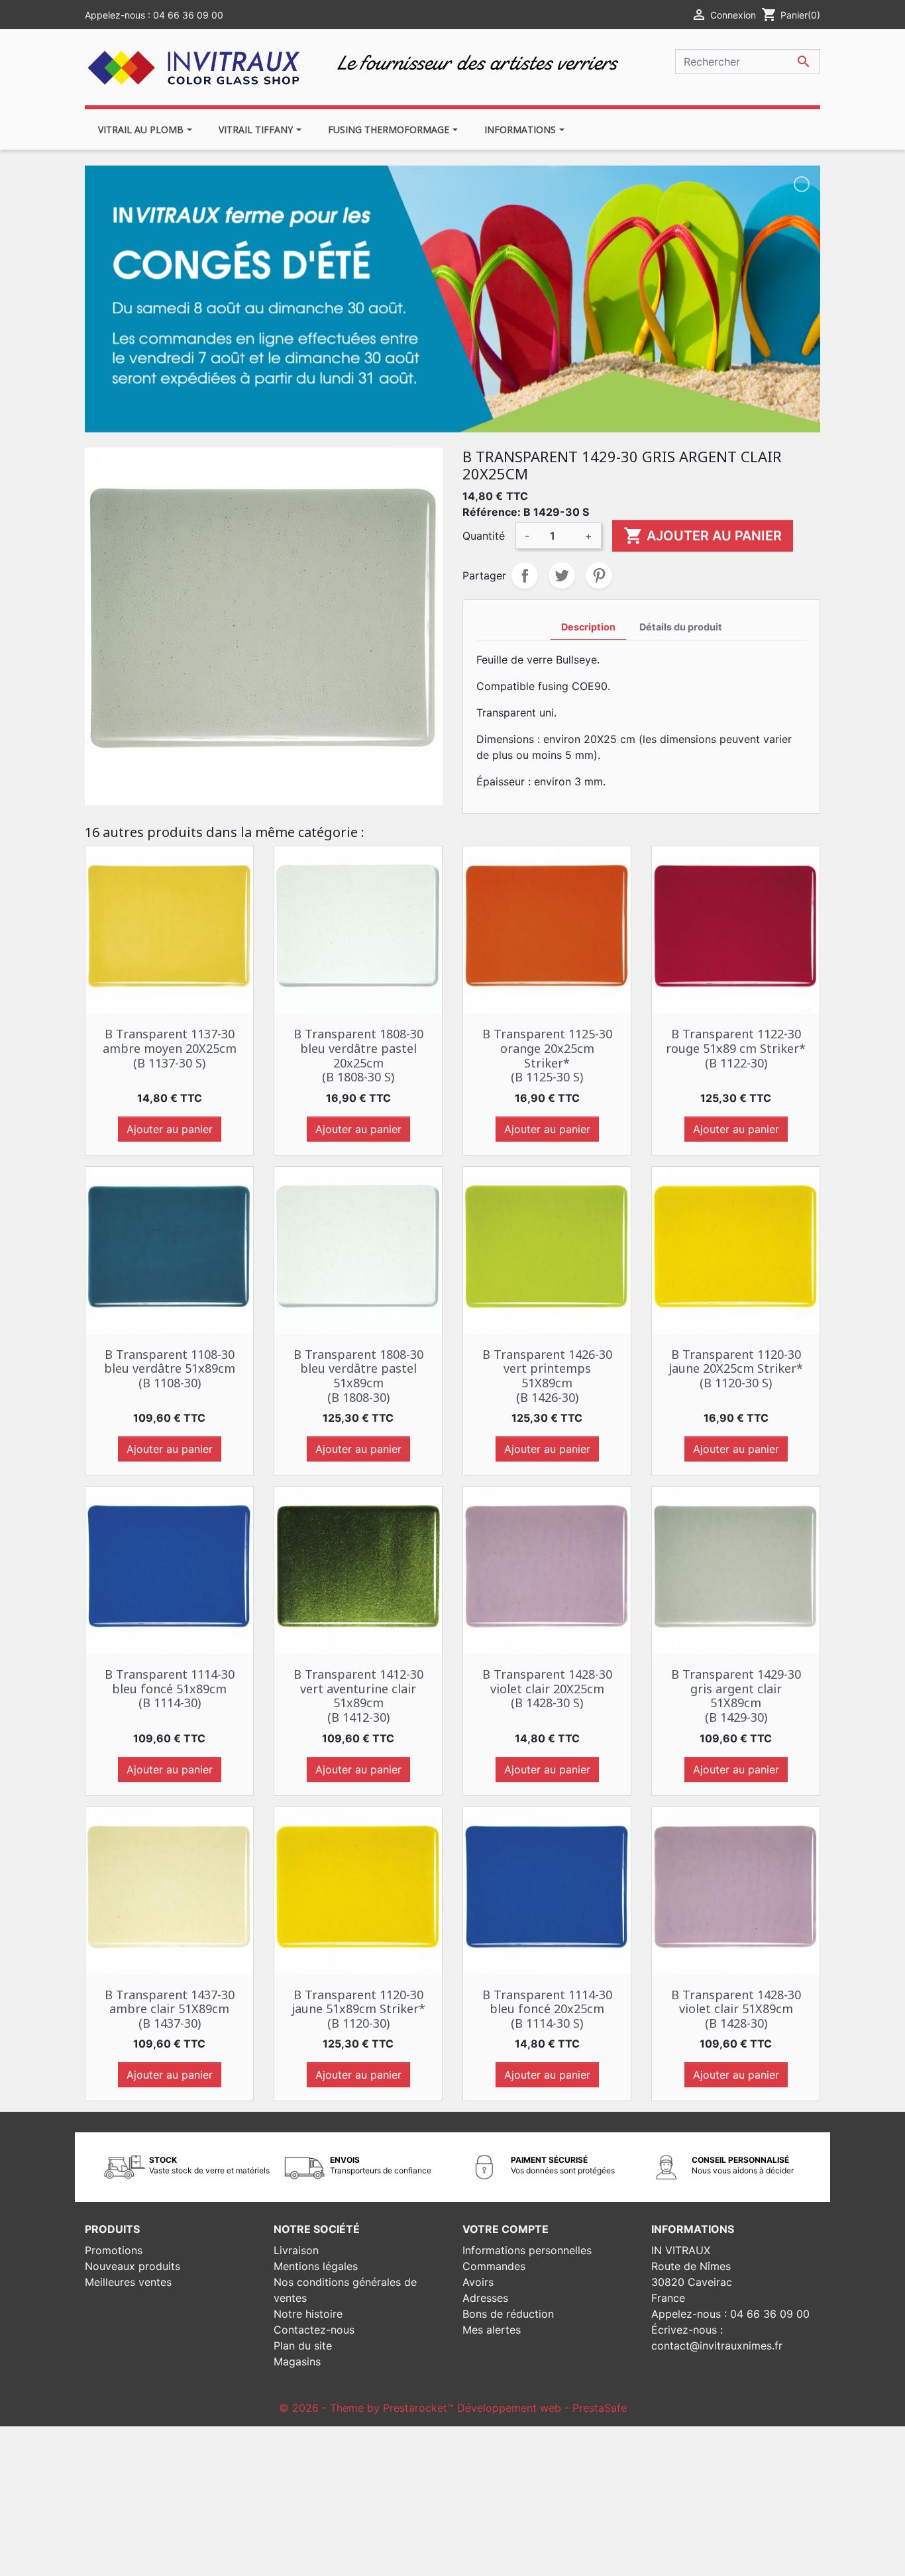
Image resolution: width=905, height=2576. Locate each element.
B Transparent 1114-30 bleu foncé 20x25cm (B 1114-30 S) (547, 2009)
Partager (525, 575)
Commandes (494, 2266)
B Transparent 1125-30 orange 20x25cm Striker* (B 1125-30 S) (547, 1055)
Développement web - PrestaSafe (542, 2408)
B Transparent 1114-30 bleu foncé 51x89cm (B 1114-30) (170, 1688)
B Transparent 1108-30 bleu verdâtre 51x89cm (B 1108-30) (170, 1368)
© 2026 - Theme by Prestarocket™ (368, 2408)
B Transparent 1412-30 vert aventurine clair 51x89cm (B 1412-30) (358, 1696)
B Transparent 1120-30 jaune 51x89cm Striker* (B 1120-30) (358, 2009)
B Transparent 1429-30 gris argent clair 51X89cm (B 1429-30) (736, 1696)
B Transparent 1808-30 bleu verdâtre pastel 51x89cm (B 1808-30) (358, 1376)
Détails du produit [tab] (681, 627)
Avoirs (478, 2282)
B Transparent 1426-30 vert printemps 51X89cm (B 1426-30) (547, 1376)
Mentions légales (316, 2266)
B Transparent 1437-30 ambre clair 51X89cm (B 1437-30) (170, 2009)
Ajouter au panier (703, 536)
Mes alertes (492, 2330)
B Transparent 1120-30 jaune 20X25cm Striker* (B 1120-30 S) (736, 1368)
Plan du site (303, 2346)
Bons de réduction (508, 2314)
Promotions (114, 2250)
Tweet (562, 575)
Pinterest (599, 575)
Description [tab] (588, 627)
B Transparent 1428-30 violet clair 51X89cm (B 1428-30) (736, 2009)
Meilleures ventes (128, 2282)
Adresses (485, 2298)
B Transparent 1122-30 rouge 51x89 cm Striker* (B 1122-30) (736, 1048)
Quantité (484, 536)
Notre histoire (308, 2314)
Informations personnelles (527, 2250)
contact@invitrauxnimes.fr (717, 2346)
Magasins (297, 2361)
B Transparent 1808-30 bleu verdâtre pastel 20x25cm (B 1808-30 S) (358, 1055)
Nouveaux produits (133, 2266)
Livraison (296, 2250)
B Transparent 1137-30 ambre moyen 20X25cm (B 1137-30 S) (170, 1048)
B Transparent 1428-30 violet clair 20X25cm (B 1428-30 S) (547, 1688)
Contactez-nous (314, 2330)
